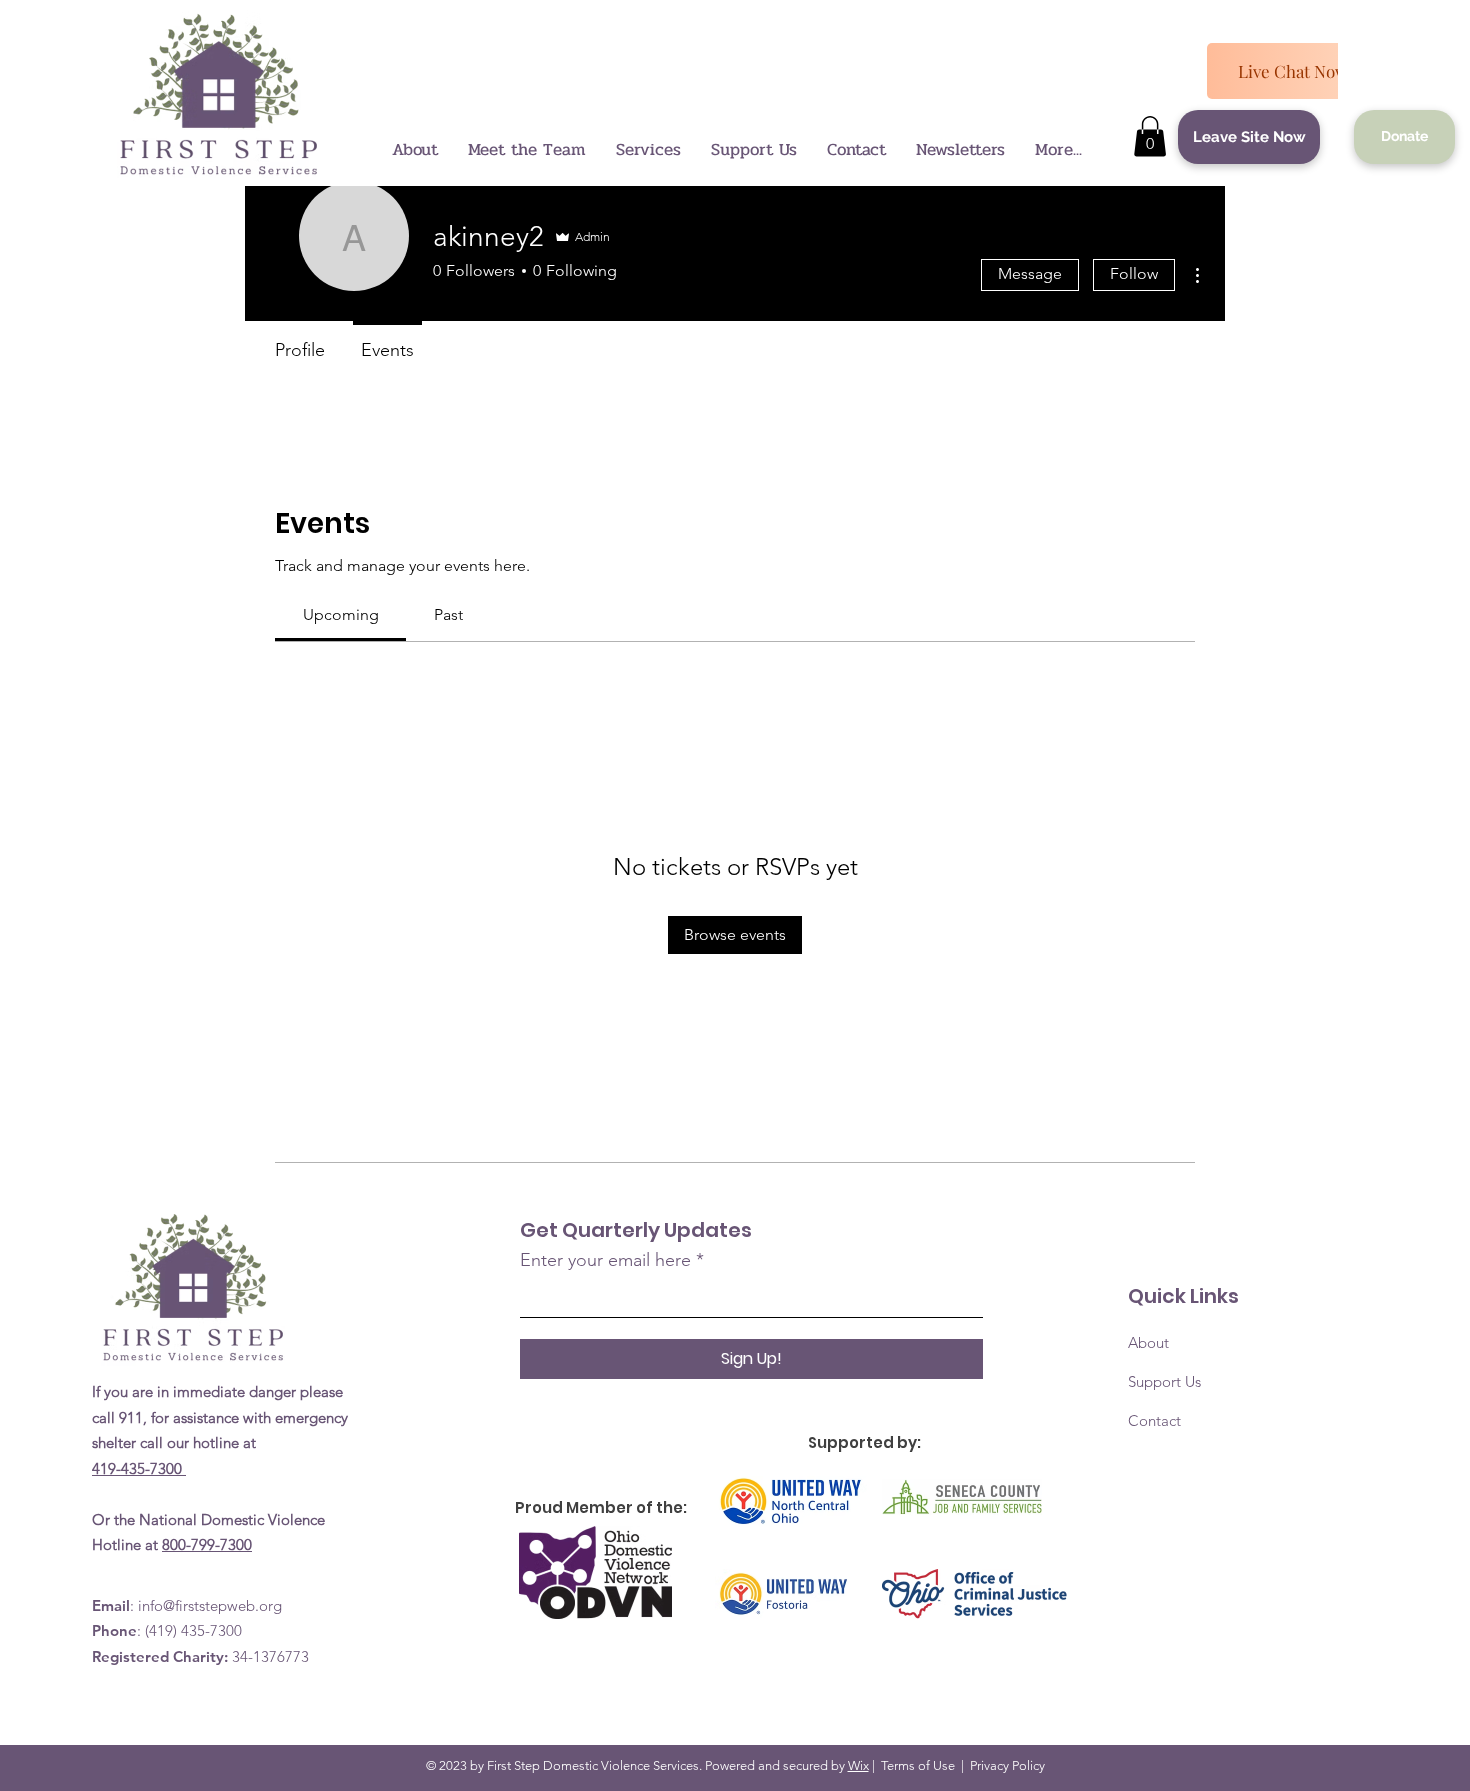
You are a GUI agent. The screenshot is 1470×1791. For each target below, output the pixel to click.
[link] (341, 614)
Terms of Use (918, 1765)
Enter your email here (605, 1260)
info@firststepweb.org (210, 1605)
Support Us (1164, 1381)
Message (1030, 273)
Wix (858, 1765)
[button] (1150, 136)
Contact (1154, 1420)
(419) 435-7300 (193, 1630)
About (1148, 1342)
